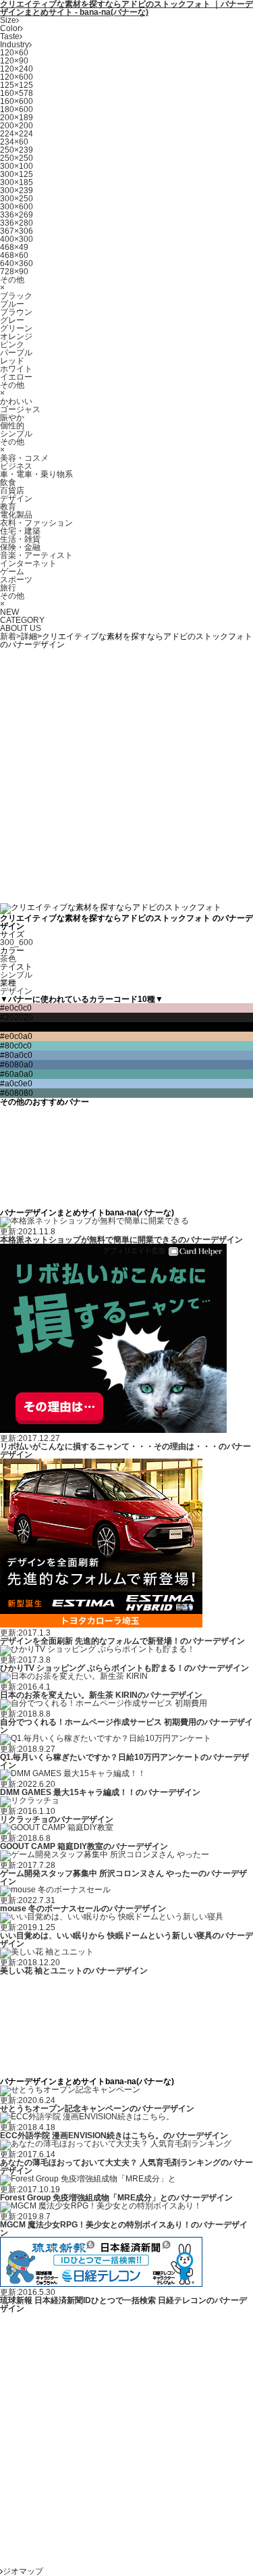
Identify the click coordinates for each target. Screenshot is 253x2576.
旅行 (8, 588)
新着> (10, 636)
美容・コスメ (24, 458)
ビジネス (16, 466)
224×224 (17, 134)
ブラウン (16, 312)
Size (8, 20)
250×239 (17, 150)
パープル (16, 353)
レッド (12, 361)
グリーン (16, 328)
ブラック (16, 296)
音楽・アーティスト (36, 555)
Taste (10, 36)
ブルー (12, 304)
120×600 (17, 77)
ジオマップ (23, 2571)
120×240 (17, 69)
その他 (12, 280)
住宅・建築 (20, 531)
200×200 (17, 126)
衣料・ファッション (36, 523)
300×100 (17, 166)
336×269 (17, 215)
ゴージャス (20, 409)
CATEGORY (22, 620)
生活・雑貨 (20, 539)
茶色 (8, 959)
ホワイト (16, 369)
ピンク (12, 345)
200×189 (17, 118)
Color (10, 28)
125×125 (17, 85)
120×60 (14, 53)
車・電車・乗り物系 (36, 474)
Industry (15, 45)
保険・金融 (20, 547)
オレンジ (16, 336)
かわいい (16, 401)
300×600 (17, 207)
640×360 (17, 263)
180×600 (17, 109)
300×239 (17, 191)
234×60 (14, 142)
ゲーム (12, 572)
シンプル (16, 434)
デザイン (16, 499)
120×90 (14, 61)
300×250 (17, 199)
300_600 (17, 942)
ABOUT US (21, 628)
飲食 (8, 482)
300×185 (17, 182)
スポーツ (16, 580)
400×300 (17, 239)
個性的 (12, 426)
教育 (8, 507)
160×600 (17, 101)
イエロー (16, 377)
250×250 (17, 158)
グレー (12, 320)
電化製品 (16, 515)
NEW (9, 612)
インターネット (28, 563)
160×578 (17, 93)
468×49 (14, 247)
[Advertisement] (126, 775)
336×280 (17, 223)
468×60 (14, 255)
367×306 (17, 231)
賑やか (12, 418)
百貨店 (12, 490)
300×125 (17, 174)
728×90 (14, 272)
